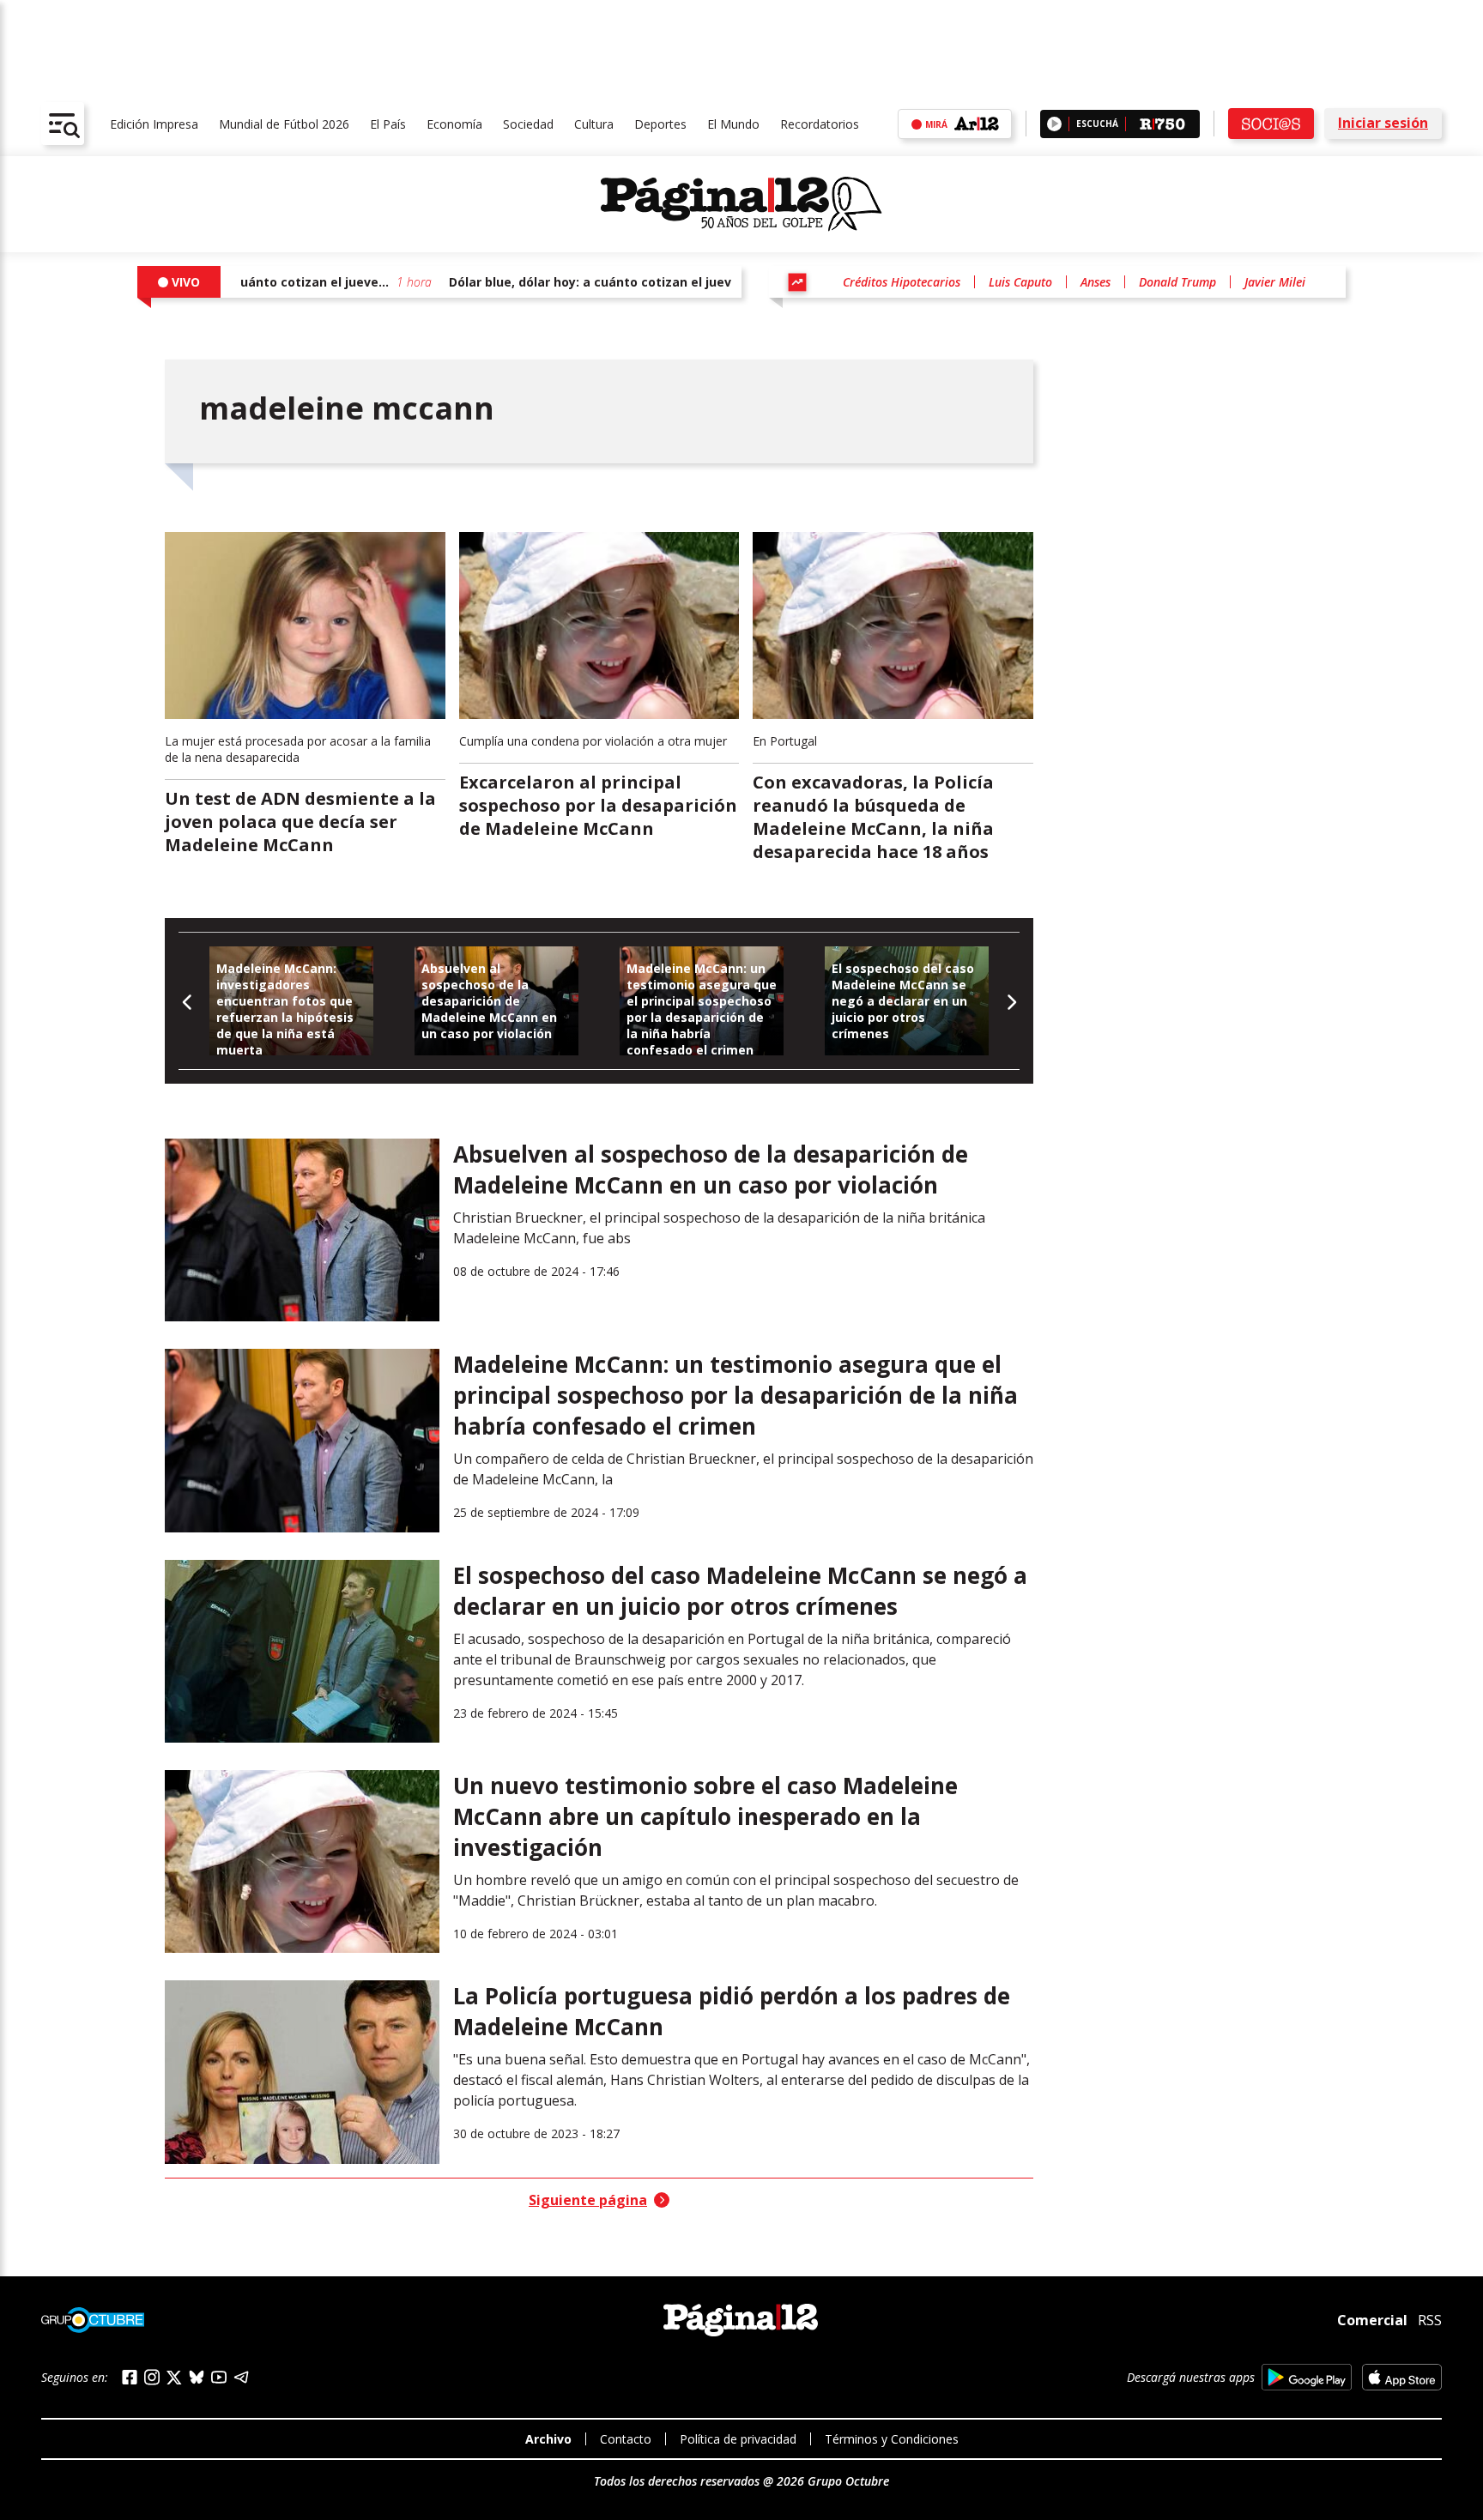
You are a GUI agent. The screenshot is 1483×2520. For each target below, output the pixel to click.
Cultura (594, 124)
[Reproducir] (1054, 124)
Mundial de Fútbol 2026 (284, 124)
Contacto (626, 2439)
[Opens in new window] (1307, 2377)
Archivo (548, 2439)
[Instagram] (152, 2377)
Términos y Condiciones (892, 2439)
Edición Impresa (154, 124)
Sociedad (528, 124)
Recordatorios (820, 124)
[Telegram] (241, 2377)
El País (388, 124)
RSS (1430, 2320)
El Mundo (733, 124)
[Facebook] (130, 2377)
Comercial (1372, 2320)
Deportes (660, 124)
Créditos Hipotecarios (902, 282)
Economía (454, 124)
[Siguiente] (1011, 1001)
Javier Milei (1275, 282)
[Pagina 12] (741, 204)
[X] (174, 2378)
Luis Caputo (1020, 282)
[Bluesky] (197, 2377)
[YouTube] (219, 2377)
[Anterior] (188, 1001)
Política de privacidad (738, 2439)
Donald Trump (1177, 282)
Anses (1096, 282)
